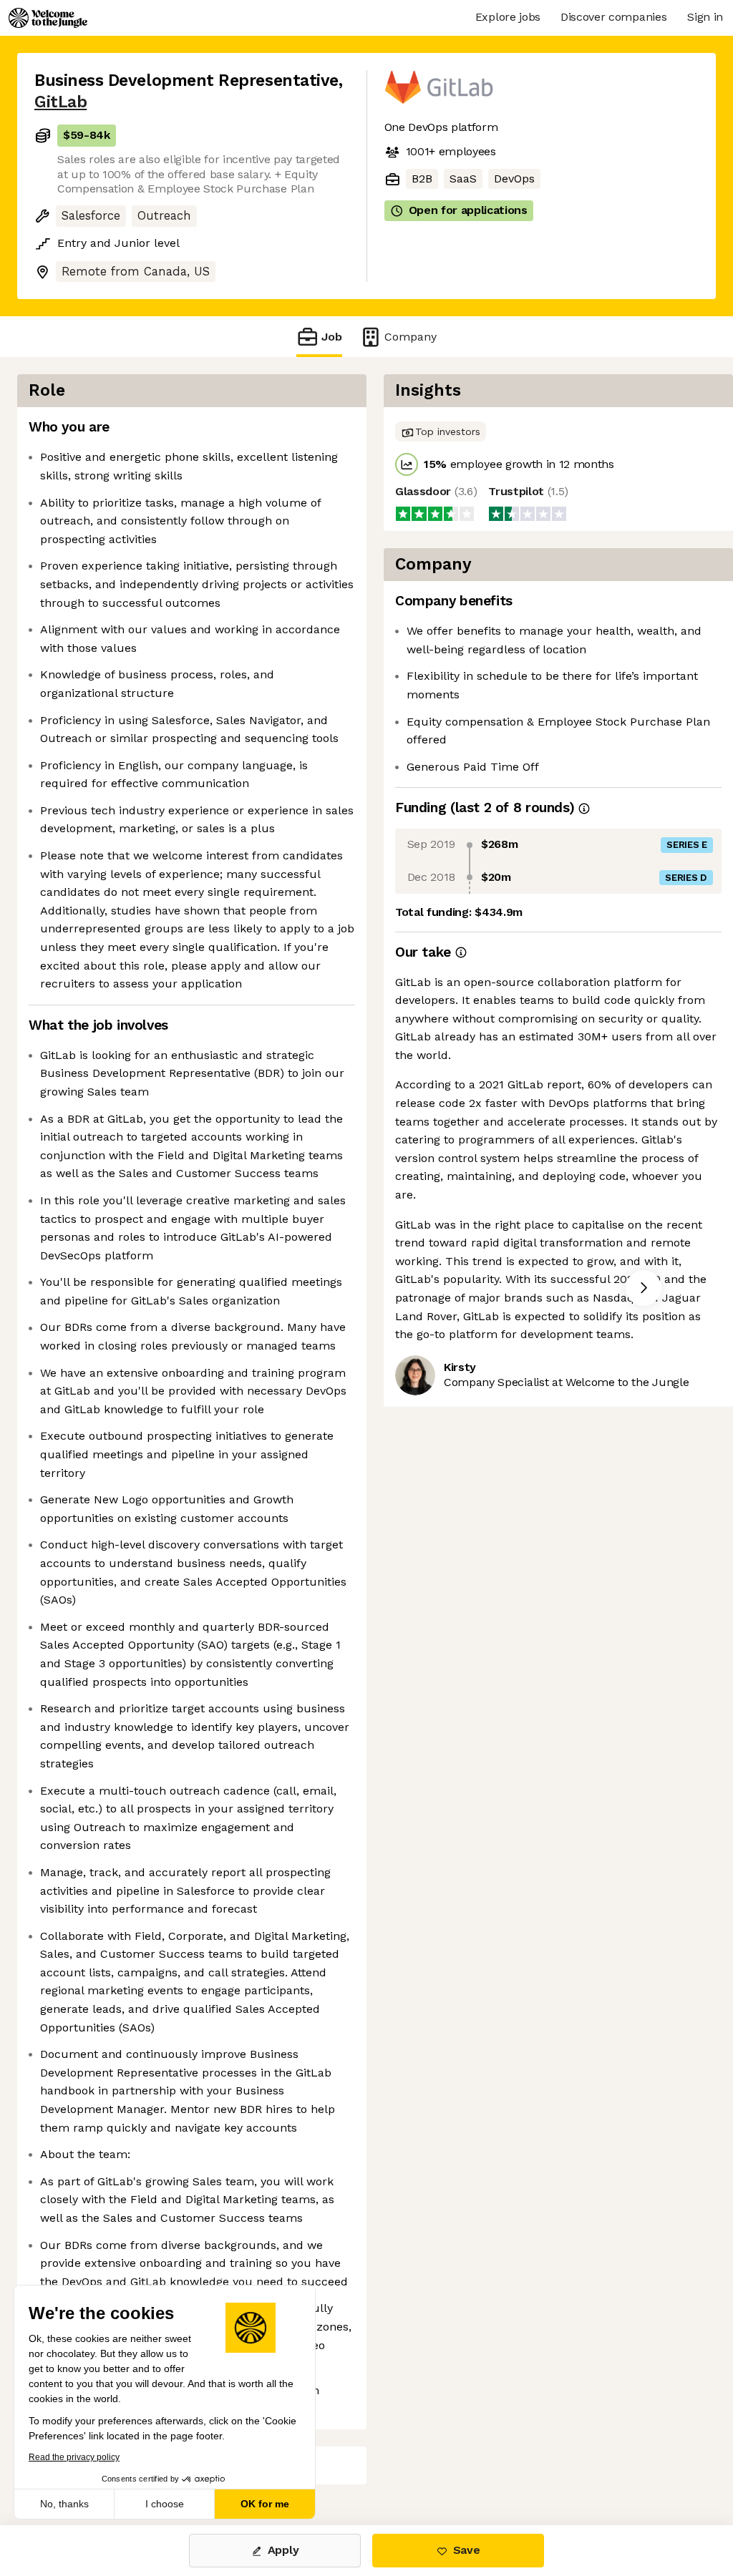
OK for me (265, 2504)
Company (411, 337)
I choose (165, 2504)
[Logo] (48, 18)
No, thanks (64, 2504)
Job (332, 337)
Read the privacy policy (74, 2457)
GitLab (60, 102)
